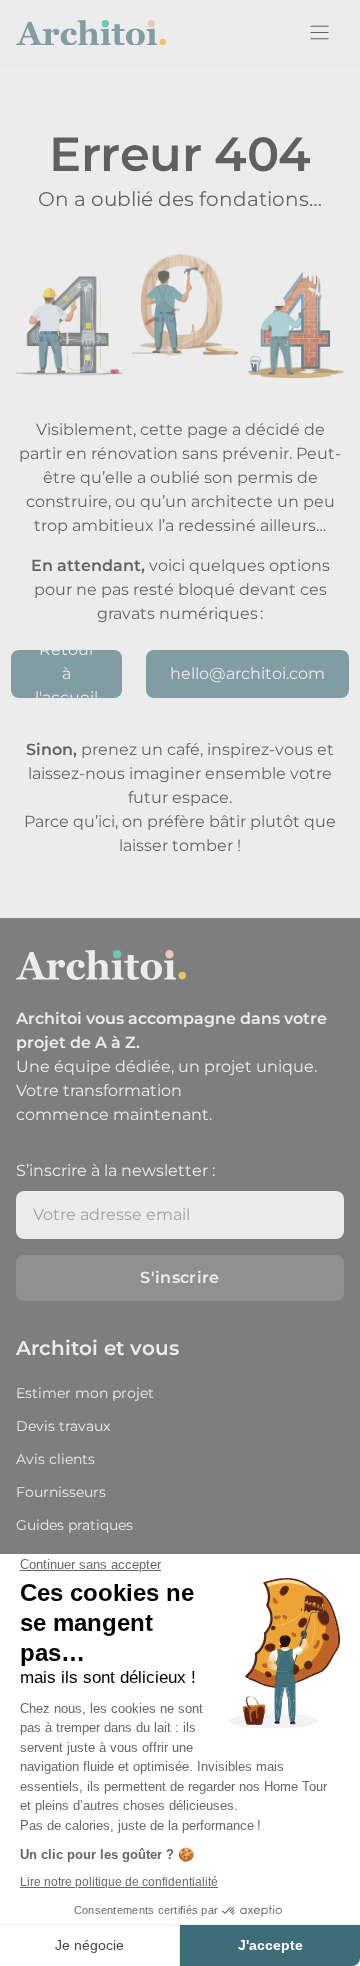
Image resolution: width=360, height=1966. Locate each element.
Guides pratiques (74, 1525)
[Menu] (319, 32)
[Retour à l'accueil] (91, 33)
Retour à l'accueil (66, 674)
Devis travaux (63, 1426)
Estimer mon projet (85, 1393)
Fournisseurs (61, 1492)
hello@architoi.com (247, 673)
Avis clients (55, 1459)
